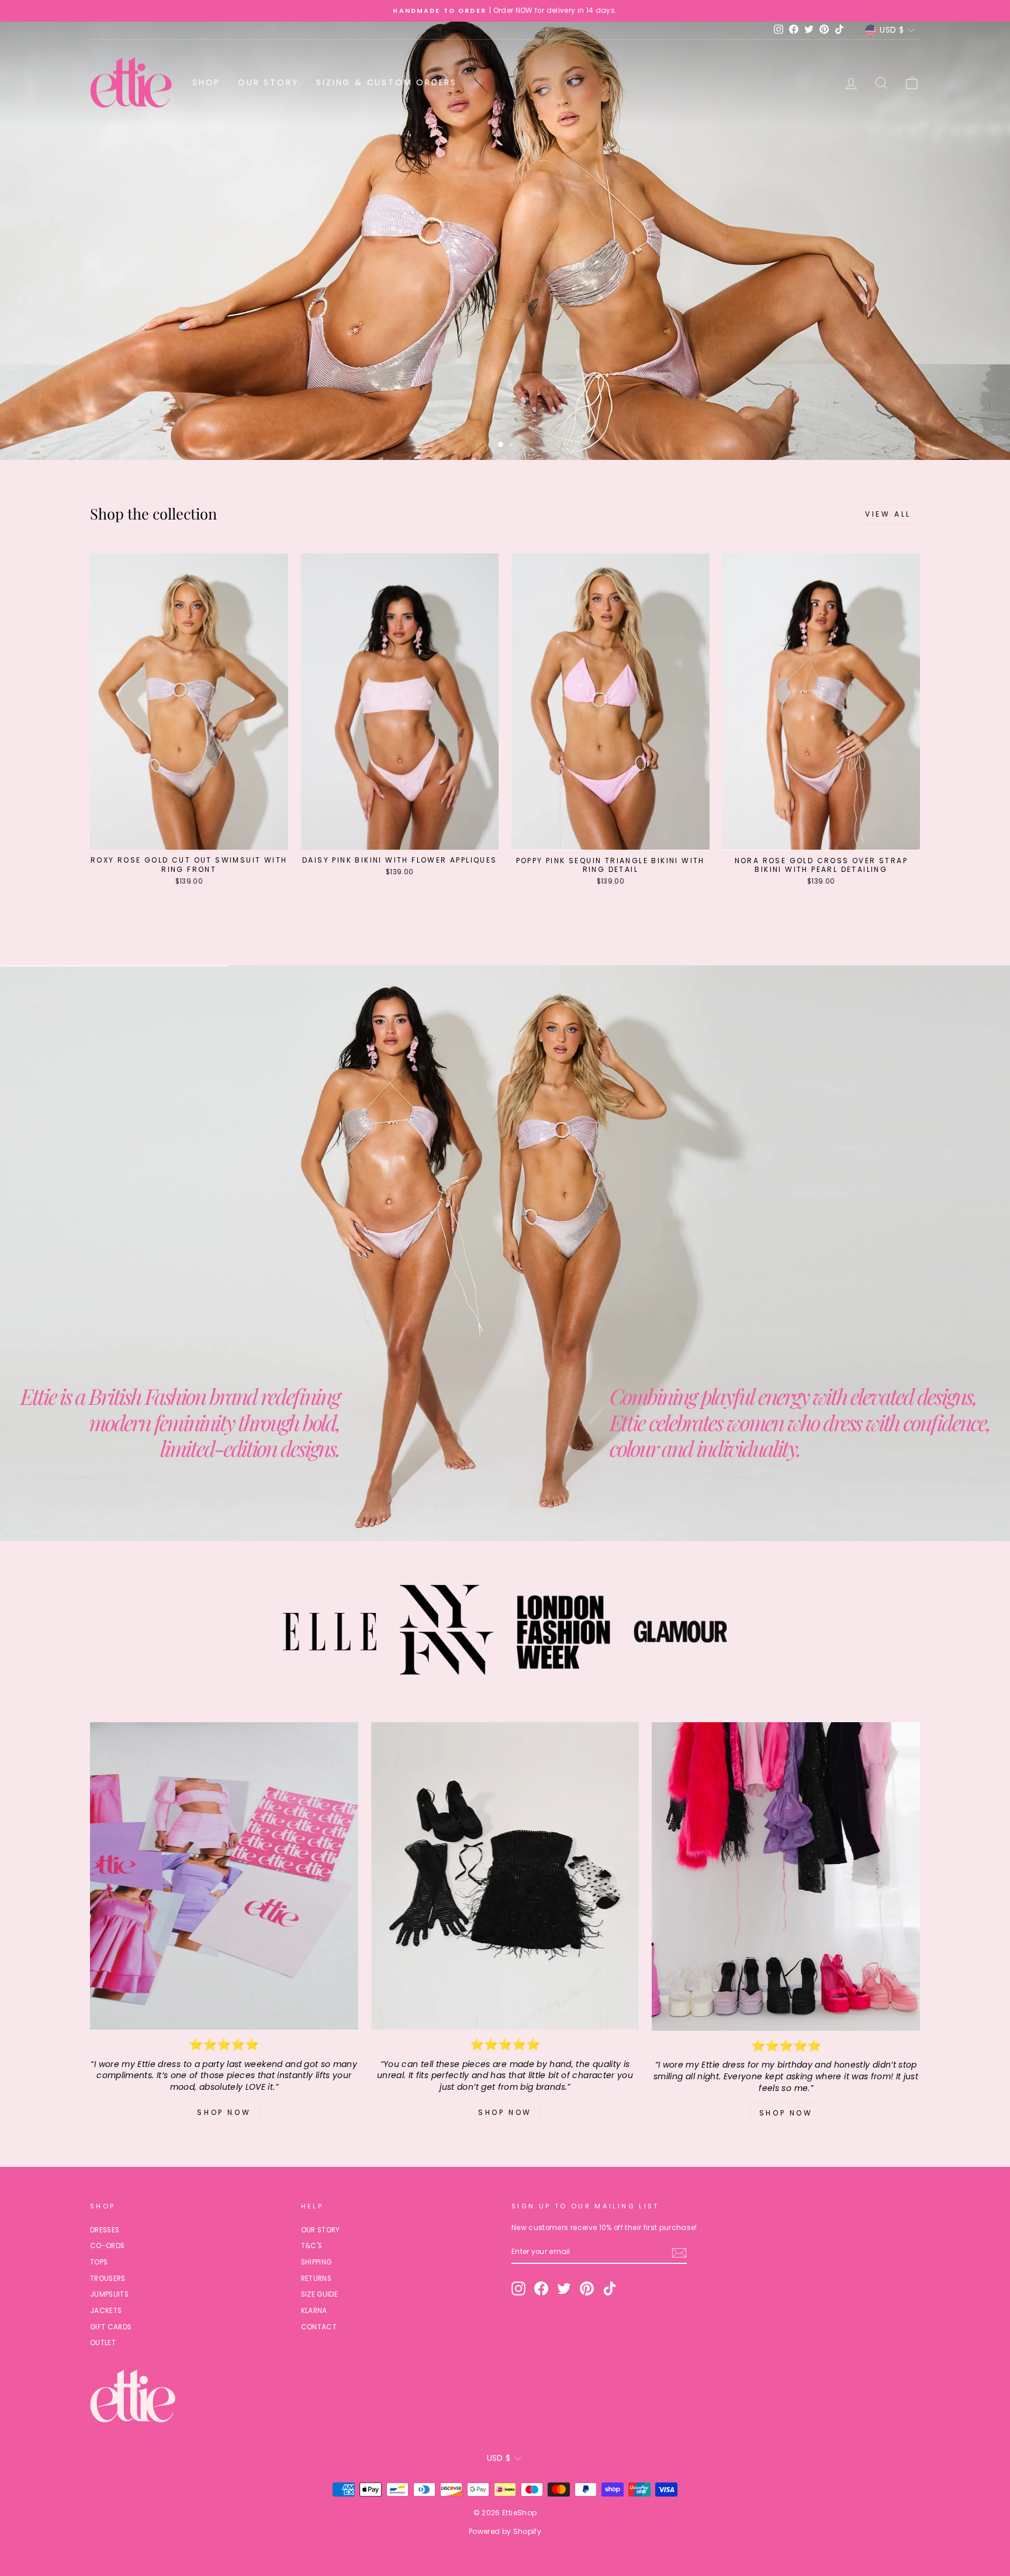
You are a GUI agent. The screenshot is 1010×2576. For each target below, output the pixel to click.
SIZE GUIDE (320, 2294)
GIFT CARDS (111, 2327)
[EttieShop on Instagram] (518, 2288)
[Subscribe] (679, 2253)
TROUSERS (108, 2279)
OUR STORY (268, 82)
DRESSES (105, 2230)
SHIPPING (317, 2262)
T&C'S (312, 2246)
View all (888, 514)
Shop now (224, 2112)
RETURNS (316, 2279)
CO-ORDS (107, 2246)
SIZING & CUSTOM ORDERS (387, 82)
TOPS (99, 2262)
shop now (786, 2113)
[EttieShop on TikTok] (610, 2288)
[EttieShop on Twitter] (564, 2288)
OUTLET (103, 2343)
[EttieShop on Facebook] (541, 2288)
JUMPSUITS (109, 2294)
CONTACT (319, 2327)
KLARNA (314, 2311)
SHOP (206, 82)
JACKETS (106, 2311)
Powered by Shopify (505, 2531)
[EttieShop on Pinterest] (587, 2288)
